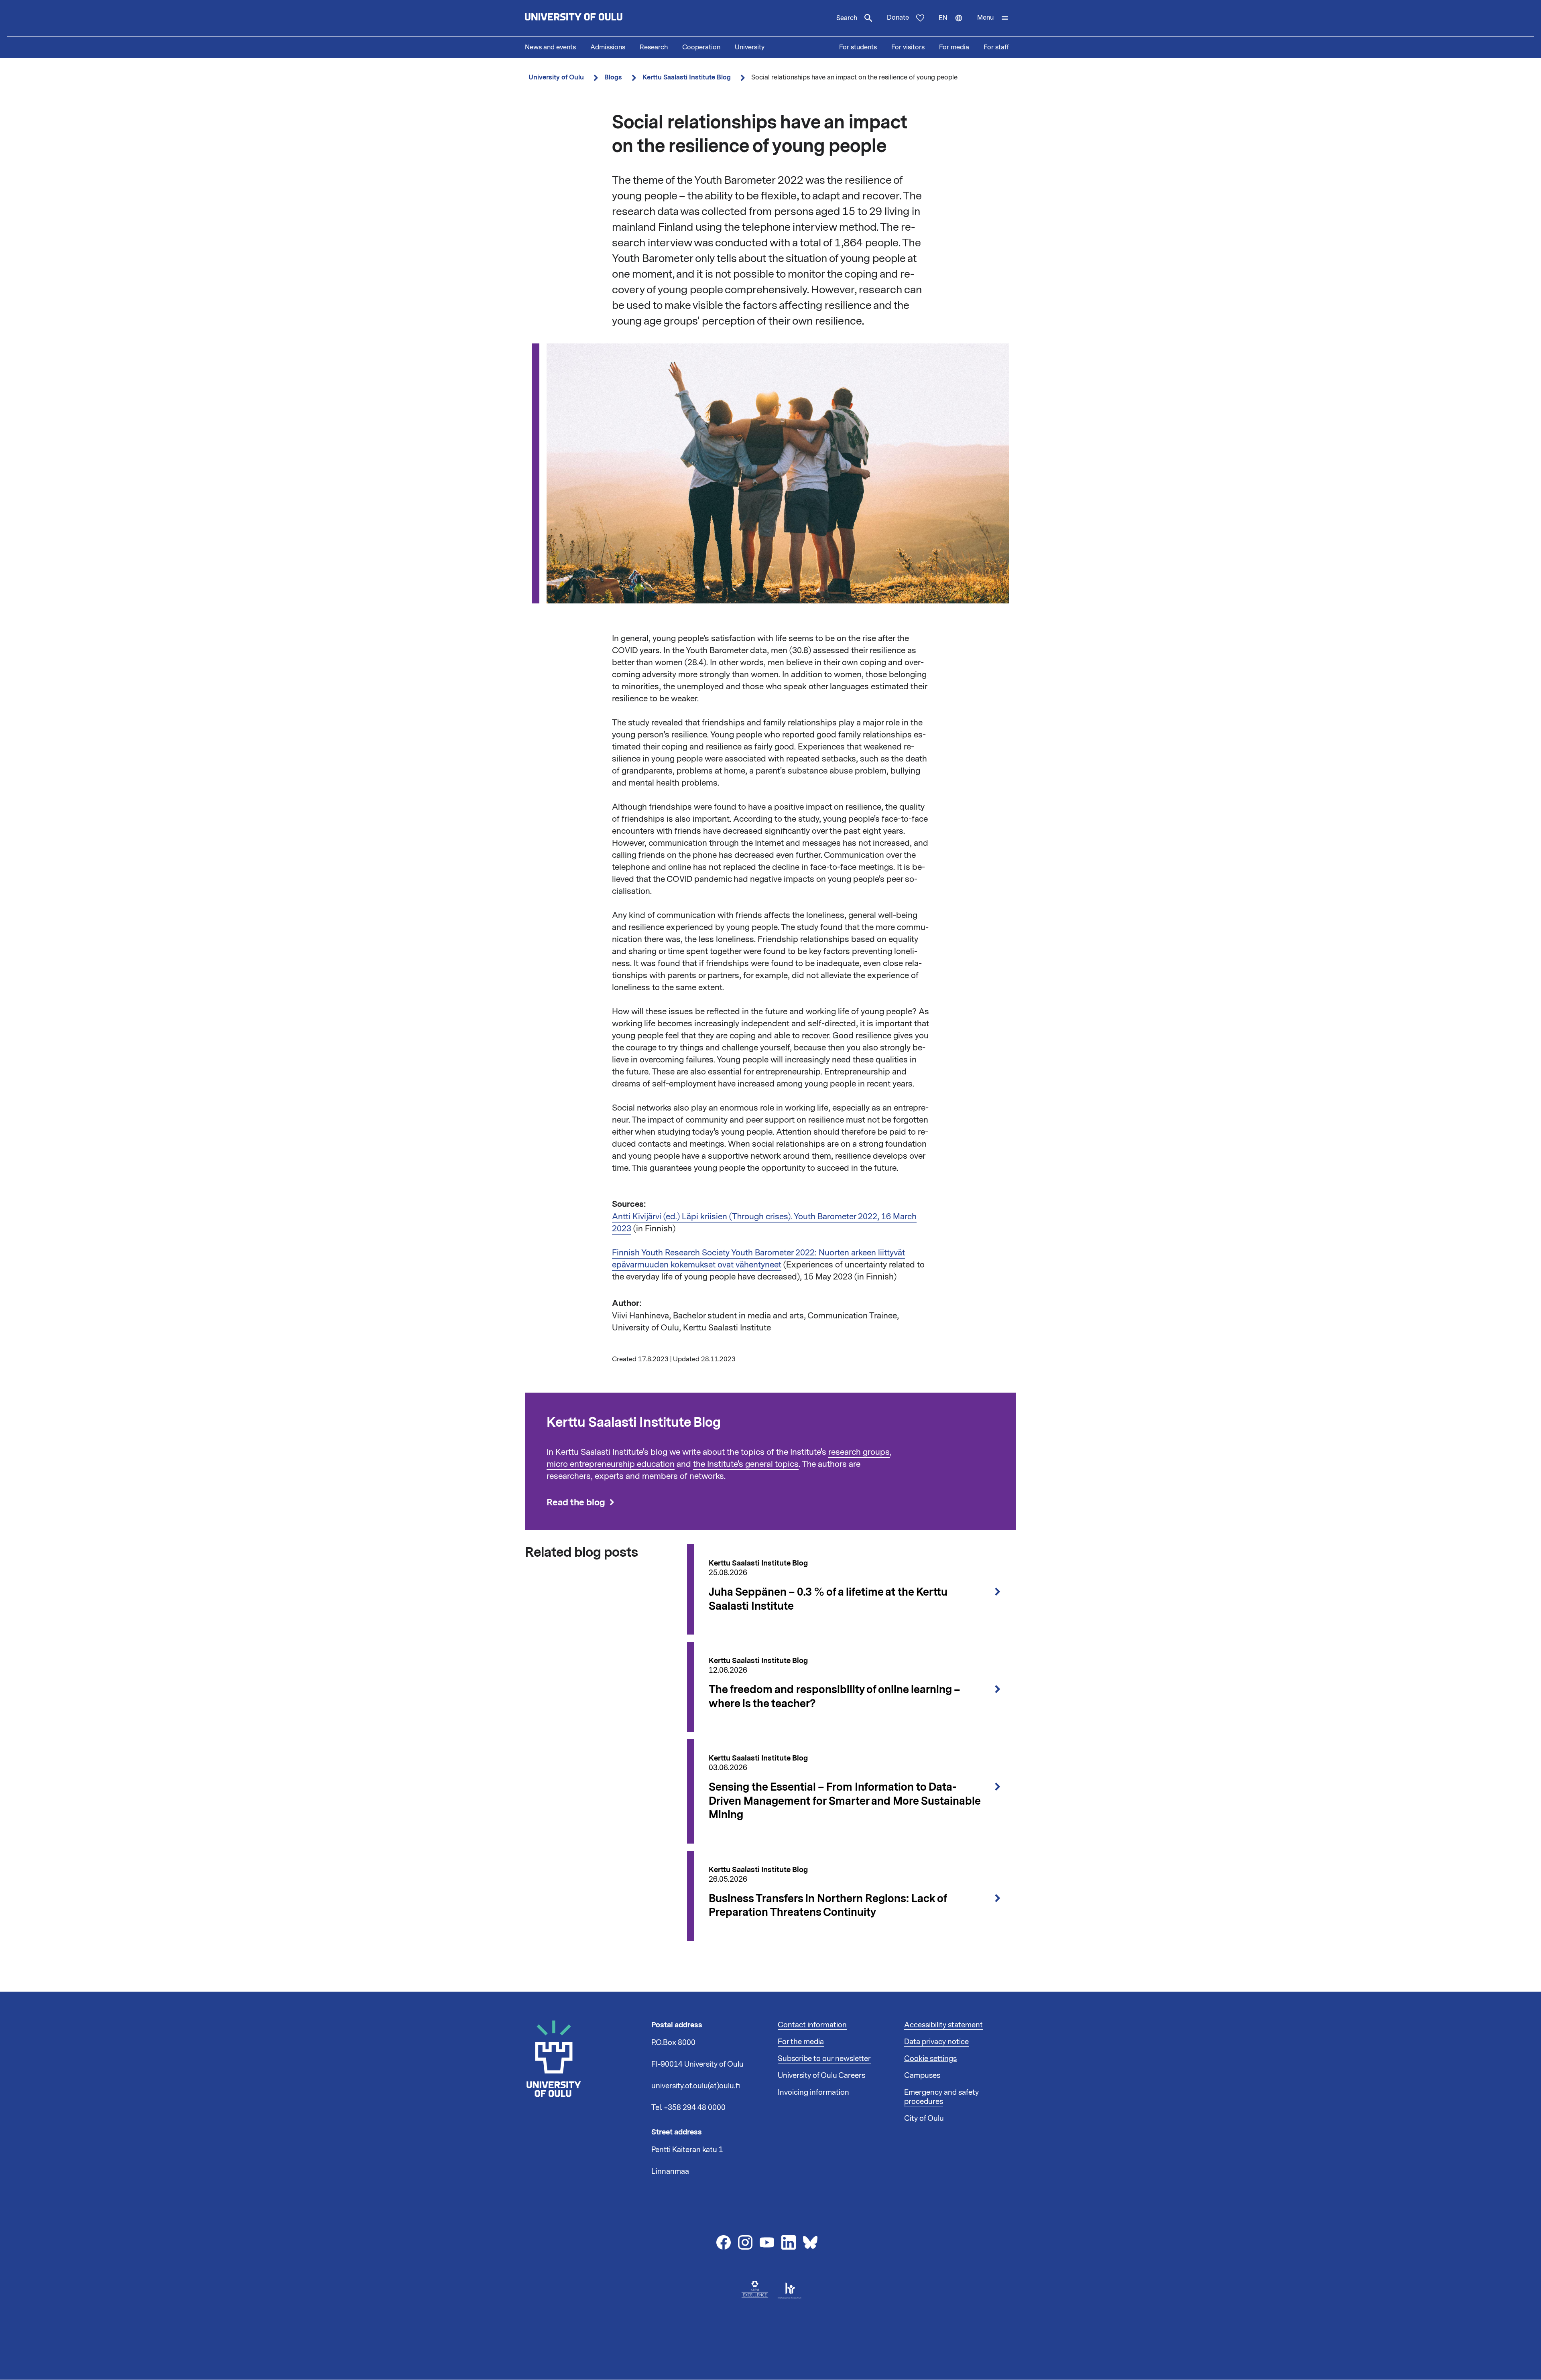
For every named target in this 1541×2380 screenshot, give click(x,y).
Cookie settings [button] (930, 2059)
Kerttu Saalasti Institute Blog (687, 77)
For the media (801, 2042)
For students (858, 47)
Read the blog (576, 1502)
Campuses (922, 2075)
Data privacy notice (936, 2042)
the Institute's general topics (746, 1464)
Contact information (812, 2025)
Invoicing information (813, 2092)
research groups (859, 1452)
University (750, 47)
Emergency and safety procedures (941, 2097)
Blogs (613, 77)
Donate (898, 18)
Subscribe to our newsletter (824, 2059)
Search (847, 18)
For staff (996, 47)
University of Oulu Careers (821, 2075)
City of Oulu (924, 2118)
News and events (550, 47)
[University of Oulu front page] (592, 18)
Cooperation (701, 47)
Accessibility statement (943, 2025)
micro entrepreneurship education (611, 1464)
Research (654, 47)
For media (954, 47)
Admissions (608, 47)
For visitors (908, 47)
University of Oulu (556, 77)
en (954, 25)
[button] (993, 18)
